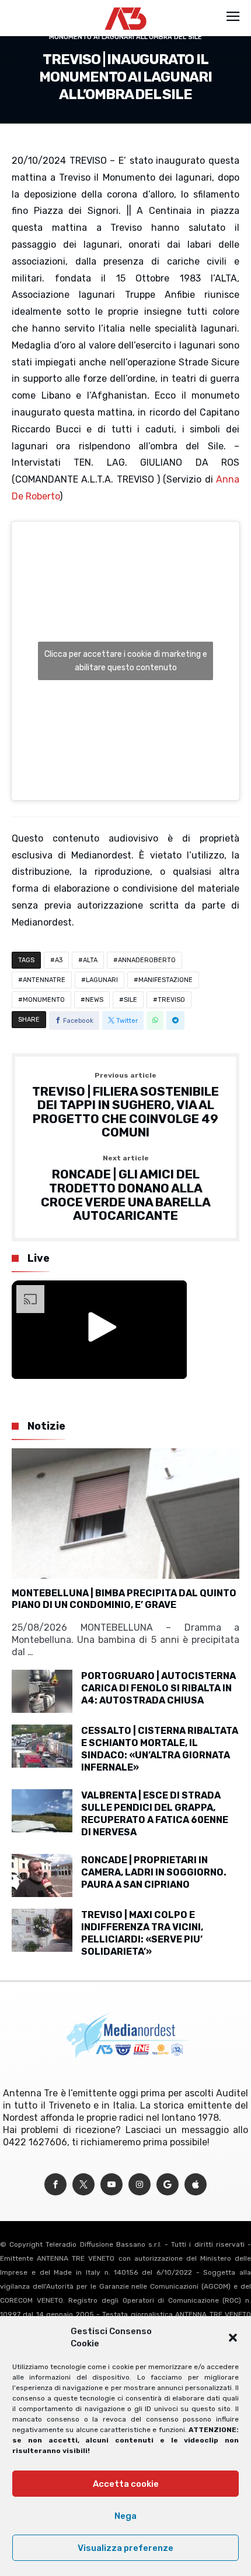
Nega (125, 2516)
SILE (130, 1000)
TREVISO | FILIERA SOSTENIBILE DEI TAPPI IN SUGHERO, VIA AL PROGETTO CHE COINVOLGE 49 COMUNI (125, 1106)
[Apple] (196, 2185)
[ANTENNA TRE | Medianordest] (126, 7)
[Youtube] (111, 2185)
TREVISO (171, 1000)
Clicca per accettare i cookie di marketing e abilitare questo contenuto (126, 661)
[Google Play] (168, 2185)
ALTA (90, 960)
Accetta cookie (126, 2484)
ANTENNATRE (44, 980)
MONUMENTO (44, 1000)
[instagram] (140, 2185)
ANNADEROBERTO (147, 960)
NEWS (94, 1000)
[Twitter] (83, 2185)
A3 (59, 960)
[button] (233, 2338)
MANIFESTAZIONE (165, 980)
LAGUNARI (102, 980)
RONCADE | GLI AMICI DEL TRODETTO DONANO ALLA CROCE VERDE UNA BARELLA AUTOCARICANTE (126, 1189)
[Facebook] (55, 2185)
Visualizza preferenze (125, 2548)
